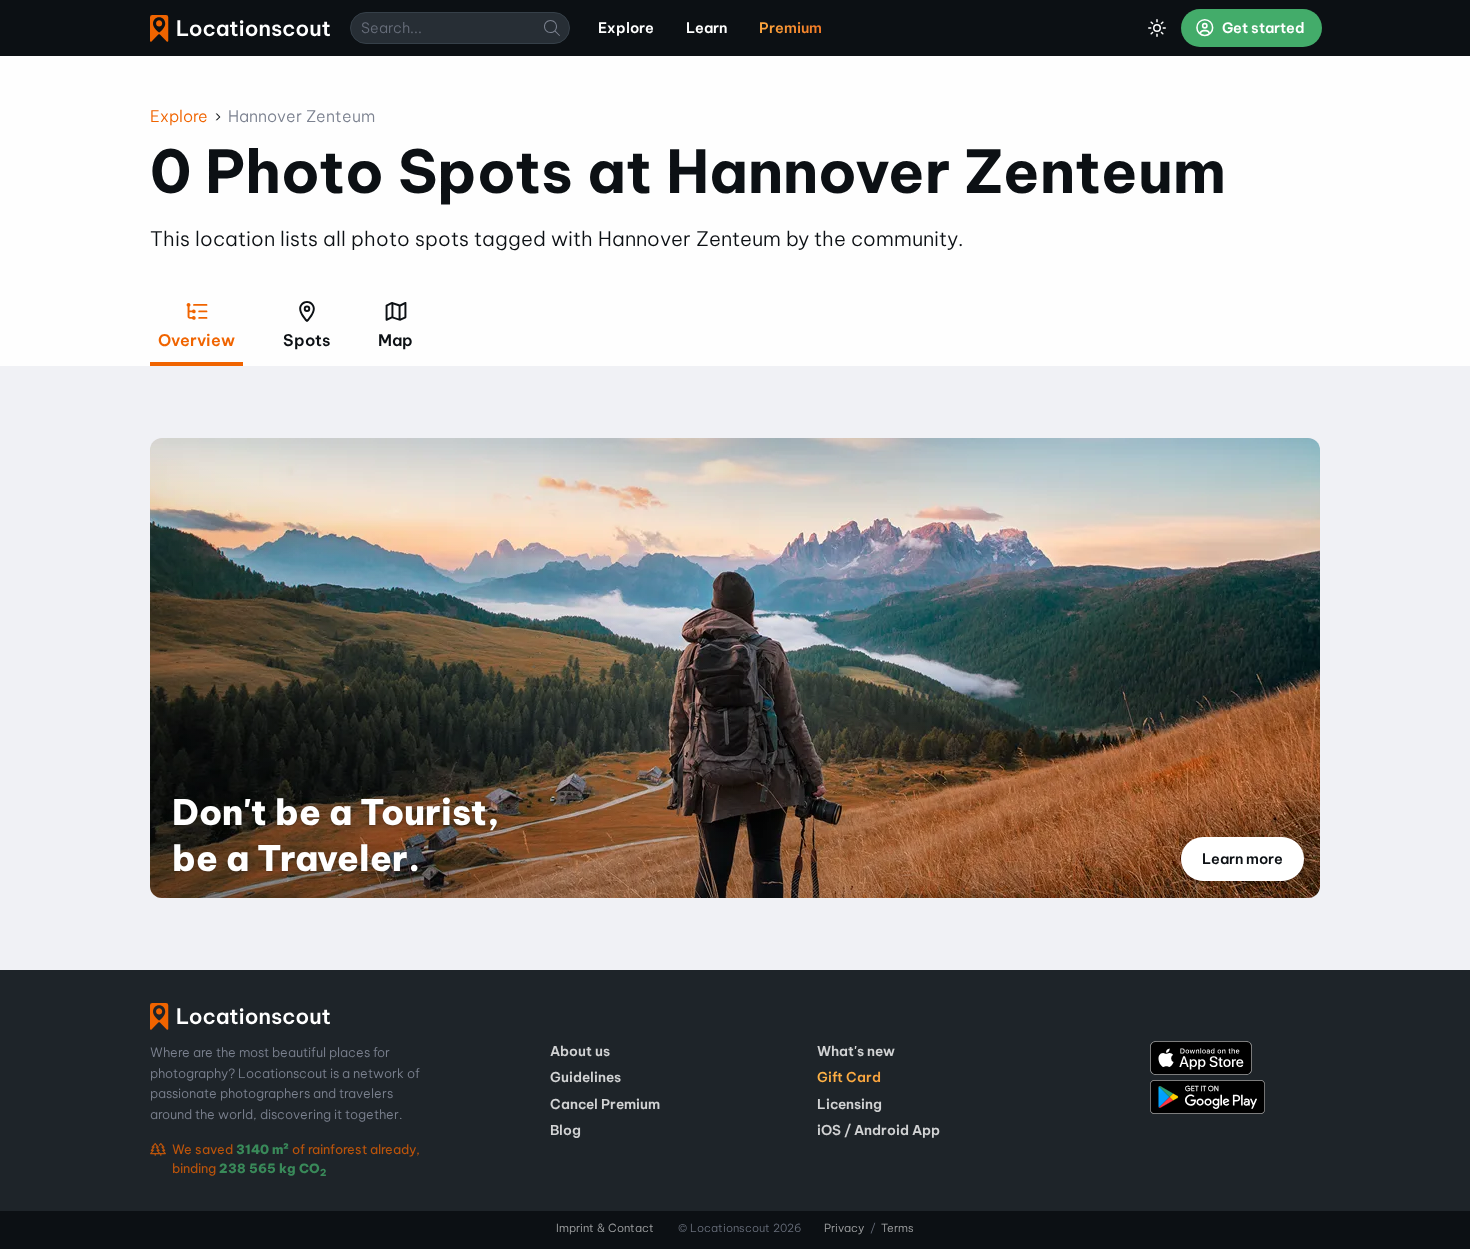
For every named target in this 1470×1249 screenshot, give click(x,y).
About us (580, 1051)
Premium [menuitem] (790, 28)
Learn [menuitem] (706, 28)
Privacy (844, 1228)
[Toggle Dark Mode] (1157, 28)
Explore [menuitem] (626, 28)
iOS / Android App (878, 1130)
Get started (1262, 28)
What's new (856, 1051)
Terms (897, 1228)
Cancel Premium (605, 1104)
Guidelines (585, 1077)
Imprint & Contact (605, 1228)
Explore (179, 116)
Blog (565, 1130)
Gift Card (849, 1077)
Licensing (849, 1104)
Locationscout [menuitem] (240, 28)
